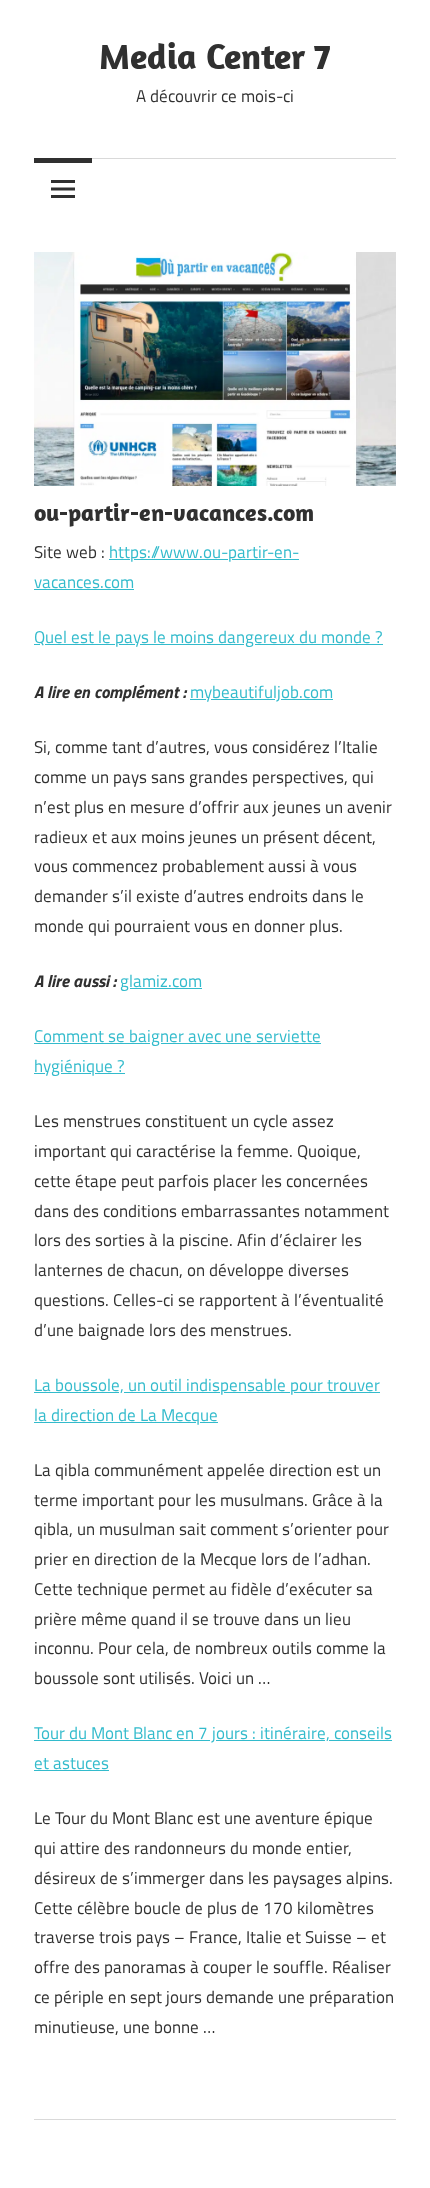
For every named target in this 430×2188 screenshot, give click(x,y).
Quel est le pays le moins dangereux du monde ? (208, 637)
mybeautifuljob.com (261, 692)
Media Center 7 (215, 55)
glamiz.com (161, 981)
